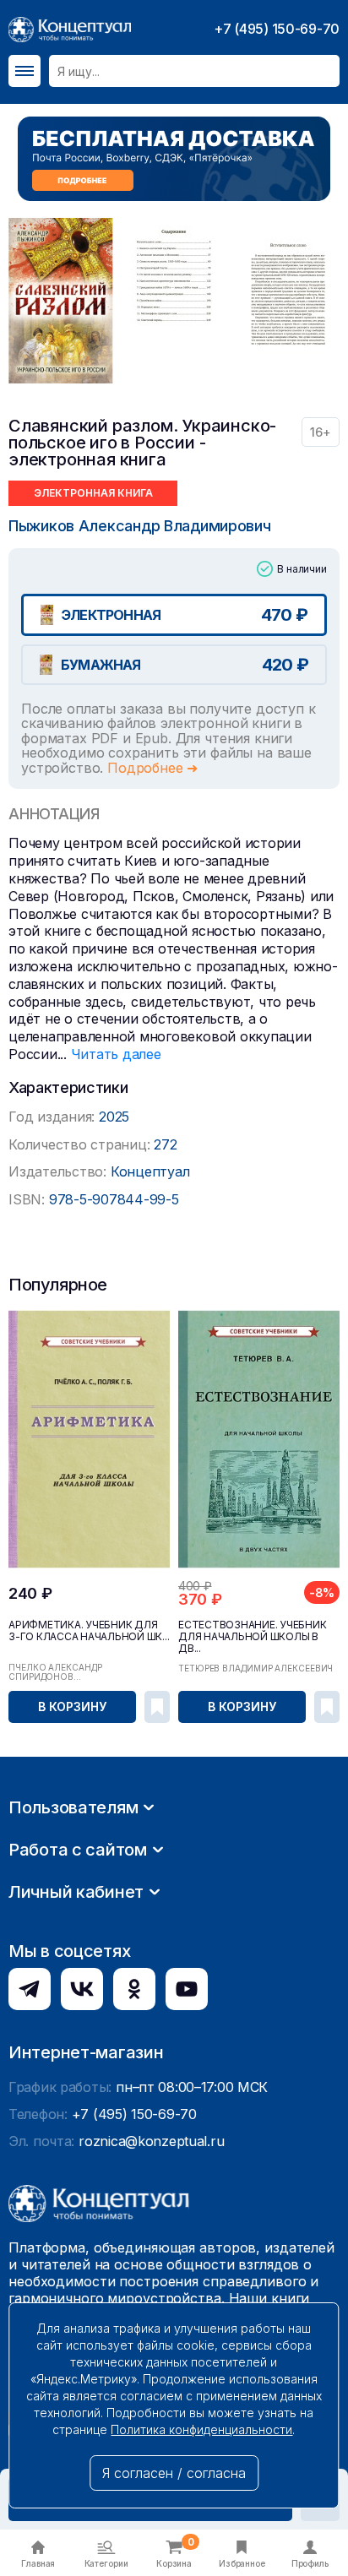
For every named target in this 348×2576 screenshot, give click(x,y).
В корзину (72, 1706)
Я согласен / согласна (174, 2473)
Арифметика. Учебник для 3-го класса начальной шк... (89, 1631)
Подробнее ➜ (152, 768)
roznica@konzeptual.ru (151, 2141)
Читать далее (116, 1054)
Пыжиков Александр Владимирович (140, 526)
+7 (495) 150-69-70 (277, 29)
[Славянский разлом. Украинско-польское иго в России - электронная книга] (61, 301)
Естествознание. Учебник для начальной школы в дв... (252, 1637)
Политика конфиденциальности (201, 2429)
